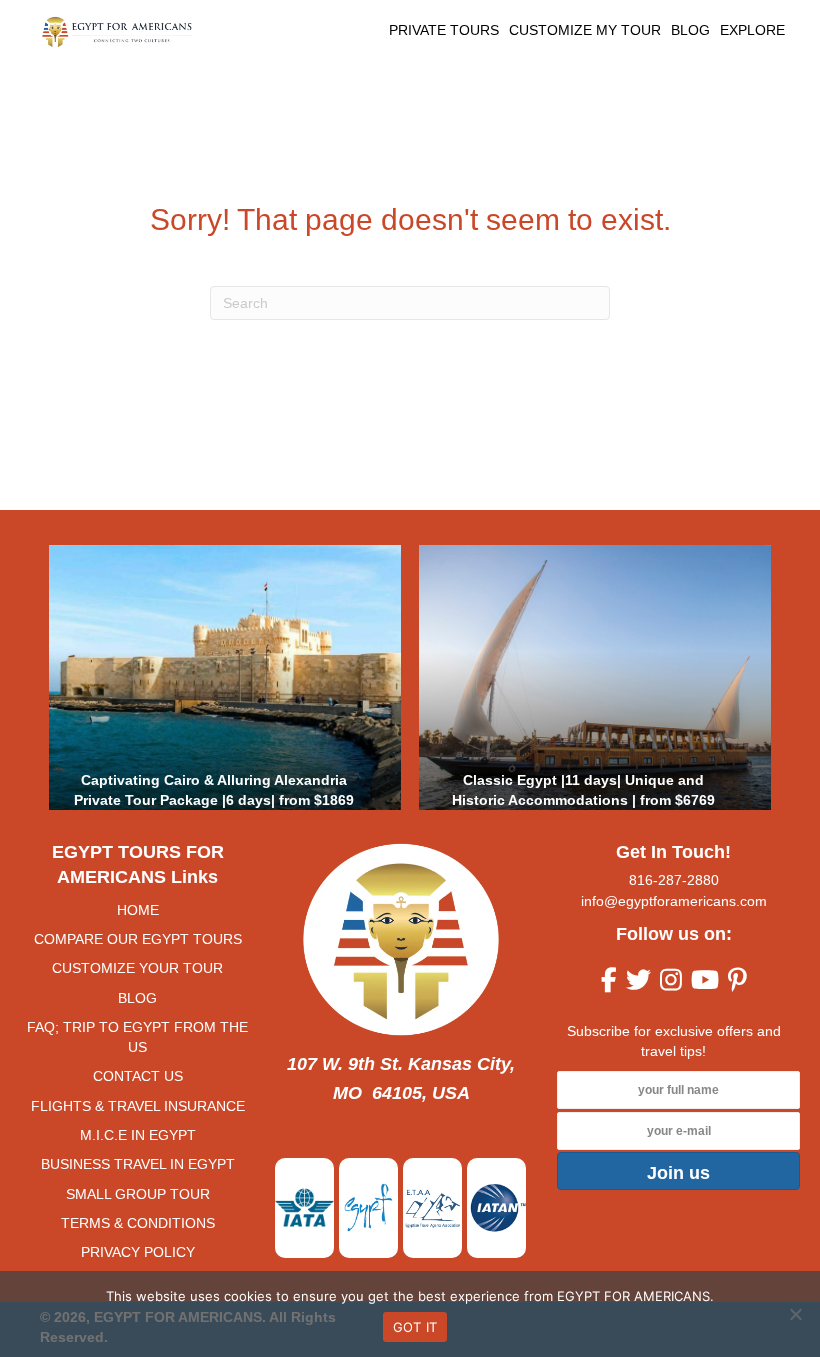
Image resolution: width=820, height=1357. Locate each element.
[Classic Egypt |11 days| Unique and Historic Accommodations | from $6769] (595, 677)
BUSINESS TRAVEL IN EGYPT (138, 1164)
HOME (138, 910)
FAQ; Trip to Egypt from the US (137, 1037)
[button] (678, 1171)
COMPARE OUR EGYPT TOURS (138, 939)
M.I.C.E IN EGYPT (138, 1135)
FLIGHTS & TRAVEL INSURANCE (138, 1106)
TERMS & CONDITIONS (138, 1223)
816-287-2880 (674, 880)
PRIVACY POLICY (138, 1252)
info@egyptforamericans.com (674, 901)
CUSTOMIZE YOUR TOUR (137, 968)
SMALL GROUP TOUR (138, 1194)
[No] (795, 1314)
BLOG (137, 998)
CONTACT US (138, 1076)
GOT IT (415, 1327)
